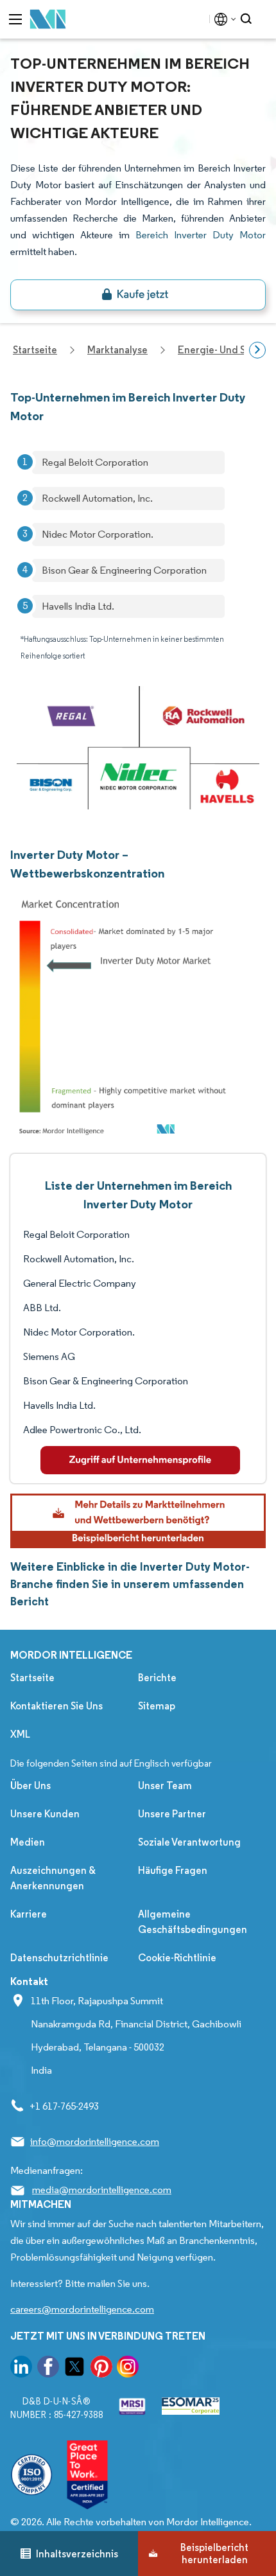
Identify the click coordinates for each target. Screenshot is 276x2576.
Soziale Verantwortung (189, 1842)
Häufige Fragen (173, 1870)
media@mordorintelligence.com (102, 2190)
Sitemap (157, 1706)
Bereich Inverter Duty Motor (201, 235)
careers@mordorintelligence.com (82, 2309)
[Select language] (222, 19)
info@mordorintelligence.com (95, 2141)
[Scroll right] (257, 350)
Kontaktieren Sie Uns (56, 1706)
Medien (28, 1842)
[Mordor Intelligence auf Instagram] (128, 2369)
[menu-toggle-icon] (15, 19)
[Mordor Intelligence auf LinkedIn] (21, 2369)
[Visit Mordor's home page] (48, 20)
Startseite (32, 1678)
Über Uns (30, 1786)
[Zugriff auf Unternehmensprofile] (140, 1460)
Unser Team (165, 1786)
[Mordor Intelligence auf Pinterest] (101, 2369)
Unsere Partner (172, 1814)
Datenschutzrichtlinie (59, 1958)
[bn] (138, 295)
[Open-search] (248, 19)
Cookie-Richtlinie (177, 1958)
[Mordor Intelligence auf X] (74, 2369)
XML (20, 1734)
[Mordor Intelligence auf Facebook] (48, 2369)
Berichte (157, 1678)
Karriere (29, 1914)
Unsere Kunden (45, 1814)
